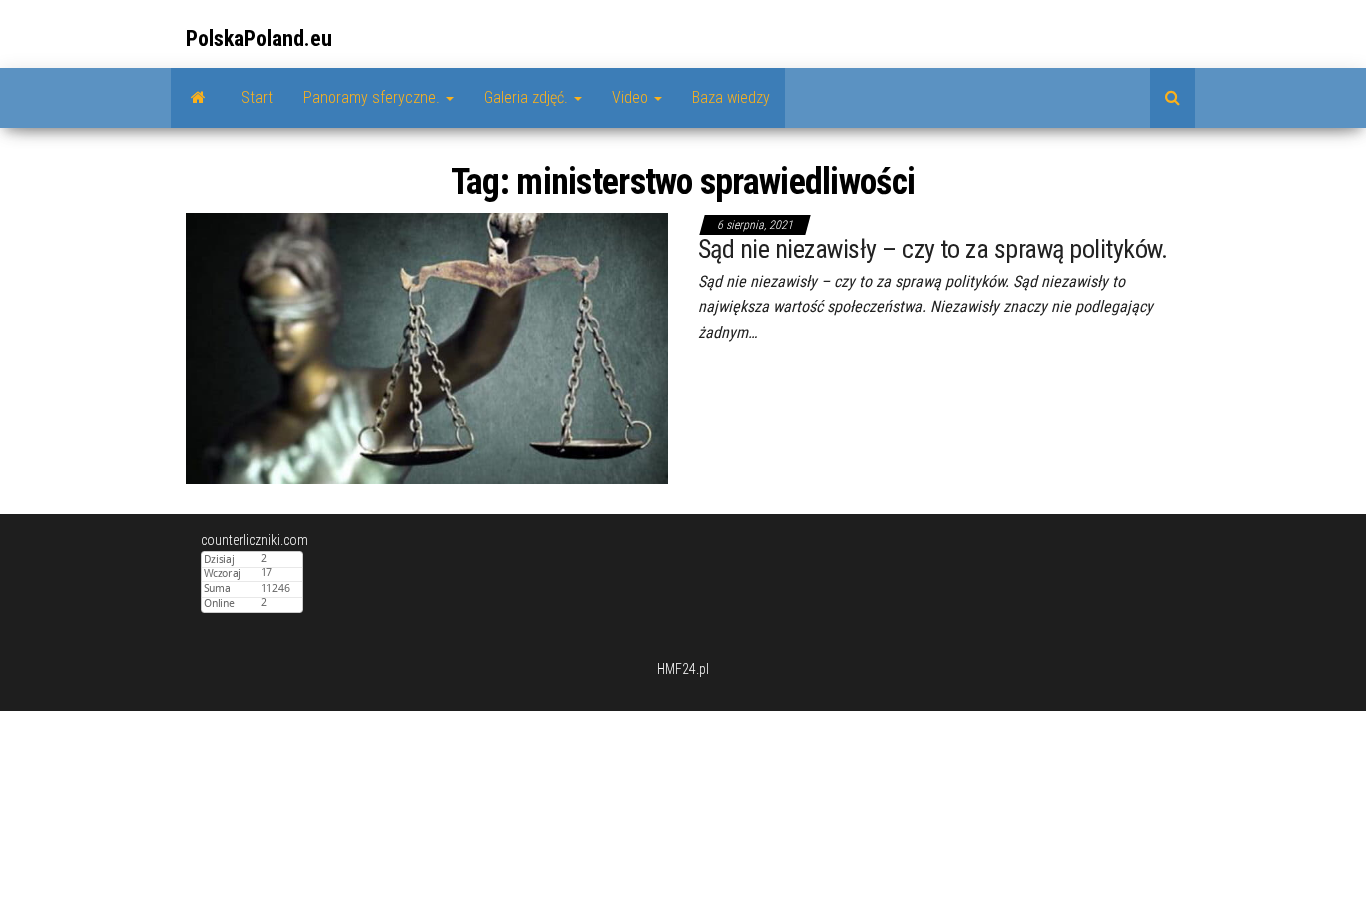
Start (257, 97)
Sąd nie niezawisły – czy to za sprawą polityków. (932, 249)
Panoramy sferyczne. (373, 97)
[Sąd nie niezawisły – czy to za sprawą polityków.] (427, 347)
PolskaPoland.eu (259, 38)
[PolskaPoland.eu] (198, 98)
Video (632, 97)
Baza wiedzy (731, 97)
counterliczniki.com (254, 540)
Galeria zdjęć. (528, 97)
